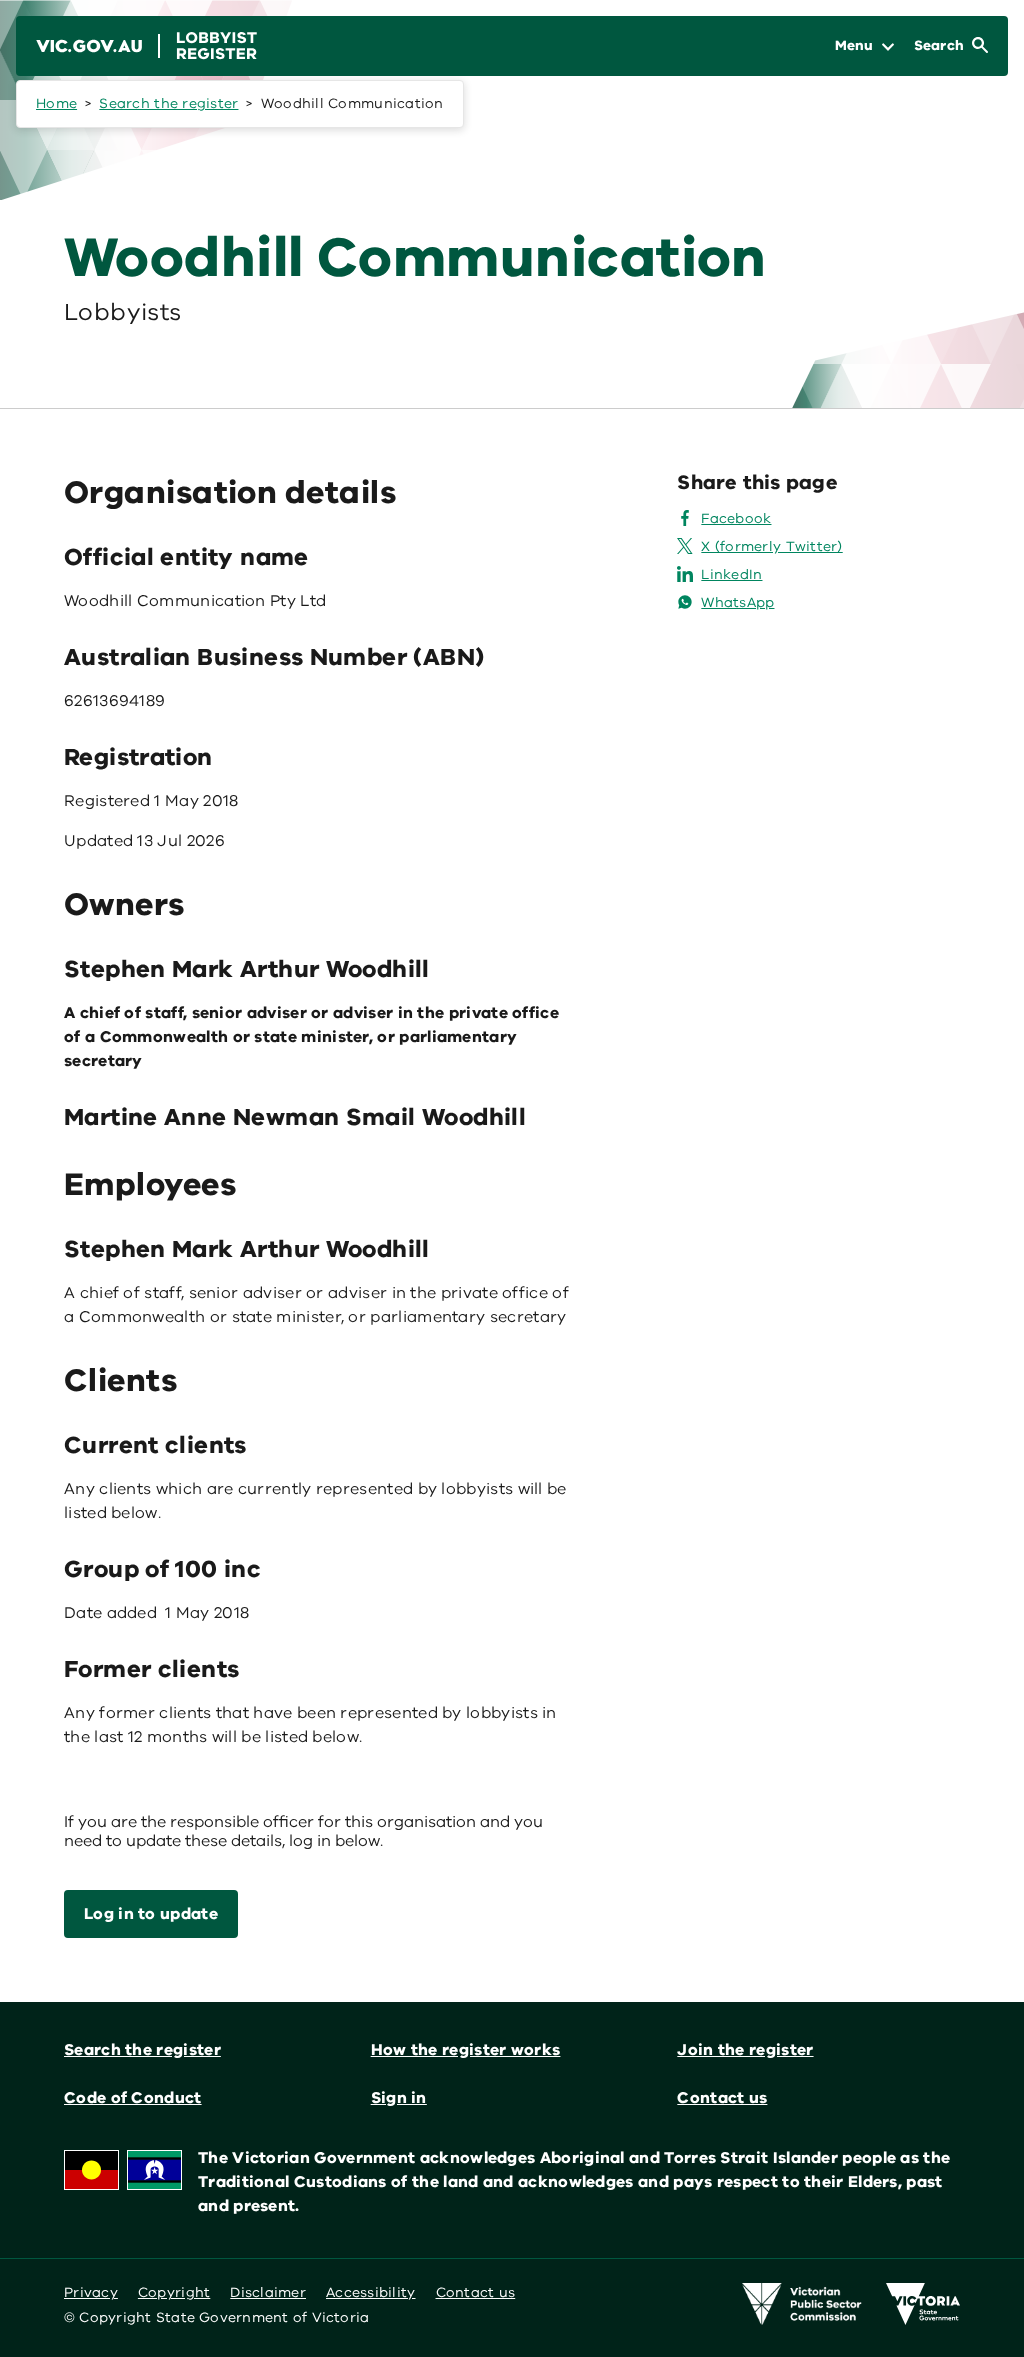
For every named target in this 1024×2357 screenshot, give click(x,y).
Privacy (91, 2292)
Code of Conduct (133, 2098)
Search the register (168, 103)
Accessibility (371, 2292)
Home (56, 103)
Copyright (174, 2292)
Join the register (745, 2050)
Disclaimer (268, 2292)
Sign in (399, 2098)
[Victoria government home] (923, 2304)
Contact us (722, 2098)
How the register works (466, 2050)
